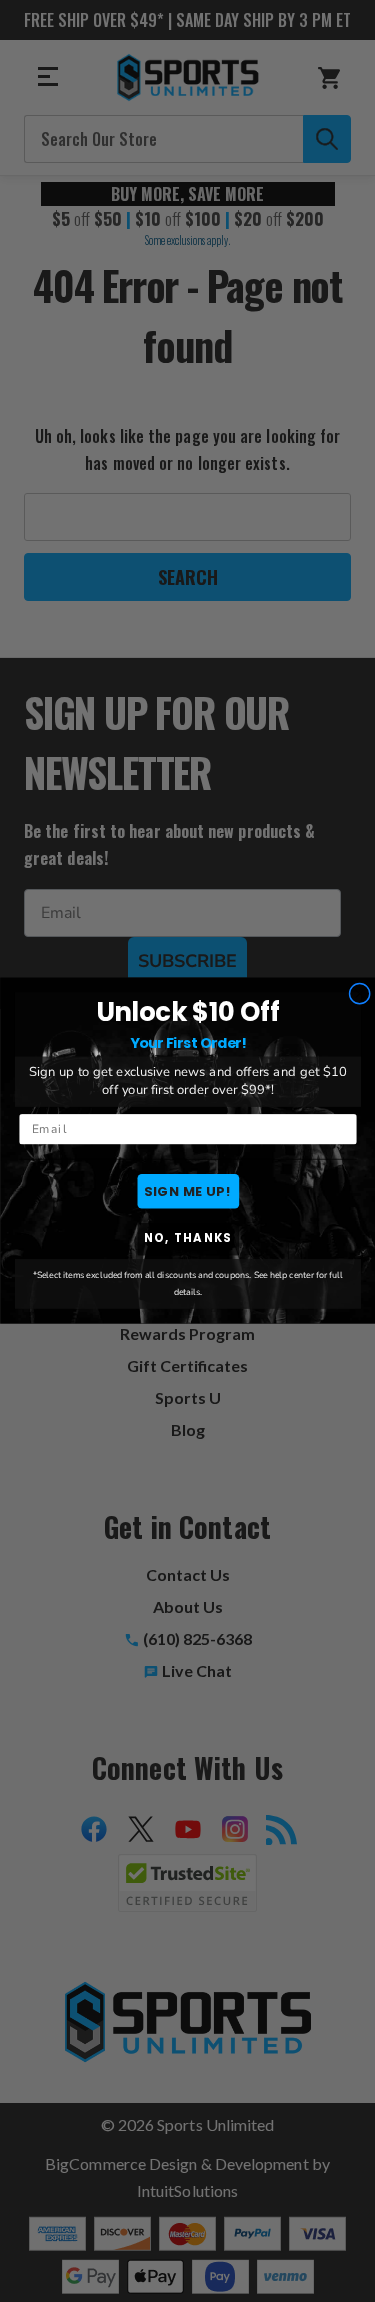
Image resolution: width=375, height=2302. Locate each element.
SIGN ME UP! (187, 1191)
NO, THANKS (187, 1239)
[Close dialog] (358, 993)
